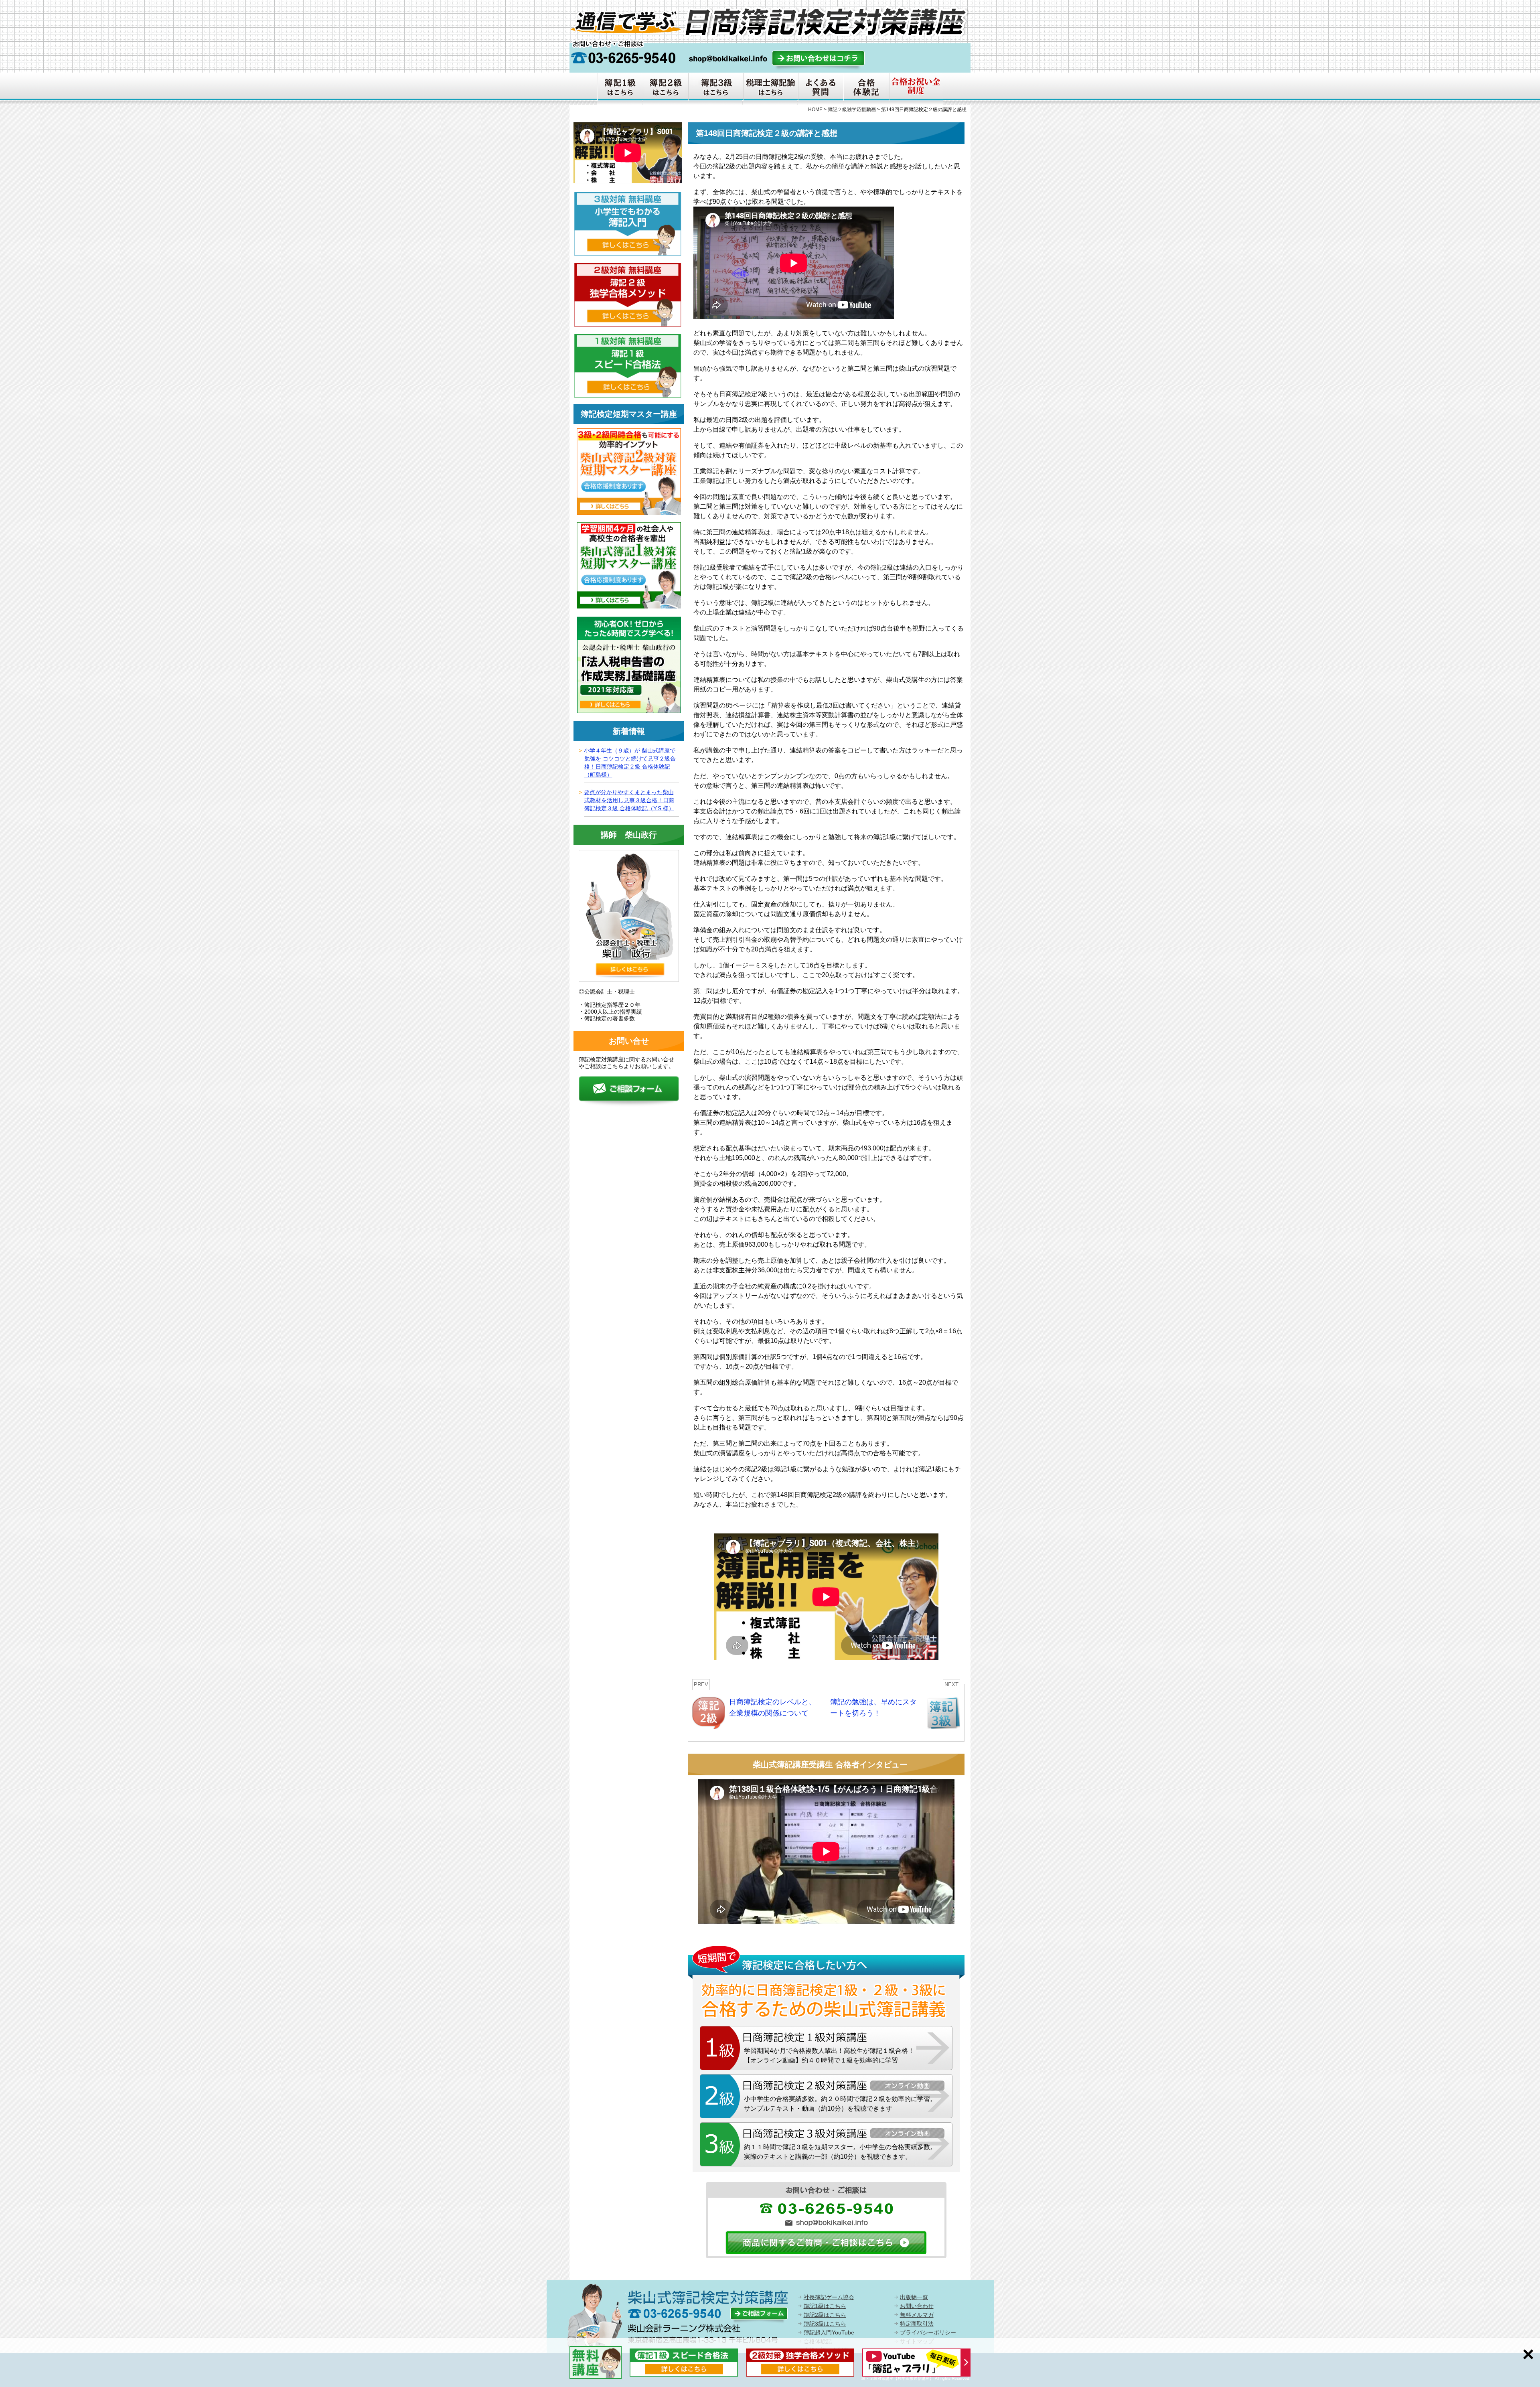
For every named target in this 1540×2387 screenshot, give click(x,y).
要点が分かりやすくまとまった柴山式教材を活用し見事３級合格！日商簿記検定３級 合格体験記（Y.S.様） (629, 800)
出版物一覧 (914, 2297)
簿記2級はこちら (825, 2315)
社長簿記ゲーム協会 (829, 2297)
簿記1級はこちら (825, 2306)
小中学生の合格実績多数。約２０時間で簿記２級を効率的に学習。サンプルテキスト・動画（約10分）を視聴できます (840, 2104)
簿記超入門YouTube (829, 2332)
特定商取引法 (917, 2324)
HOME (815, 110)
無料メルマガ (917, 2315)
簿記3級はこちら (825, 2324)
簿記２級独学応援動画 (852, 110)
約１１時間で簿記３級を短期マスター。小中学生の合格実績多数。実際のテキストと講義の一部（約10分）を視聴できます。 (840, 2152)
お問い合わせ (917, 2306)
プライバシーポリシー (928, 2332)
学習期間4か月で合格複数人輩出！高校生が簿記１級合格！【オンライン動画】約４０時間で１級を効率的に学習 (829, 2055)
